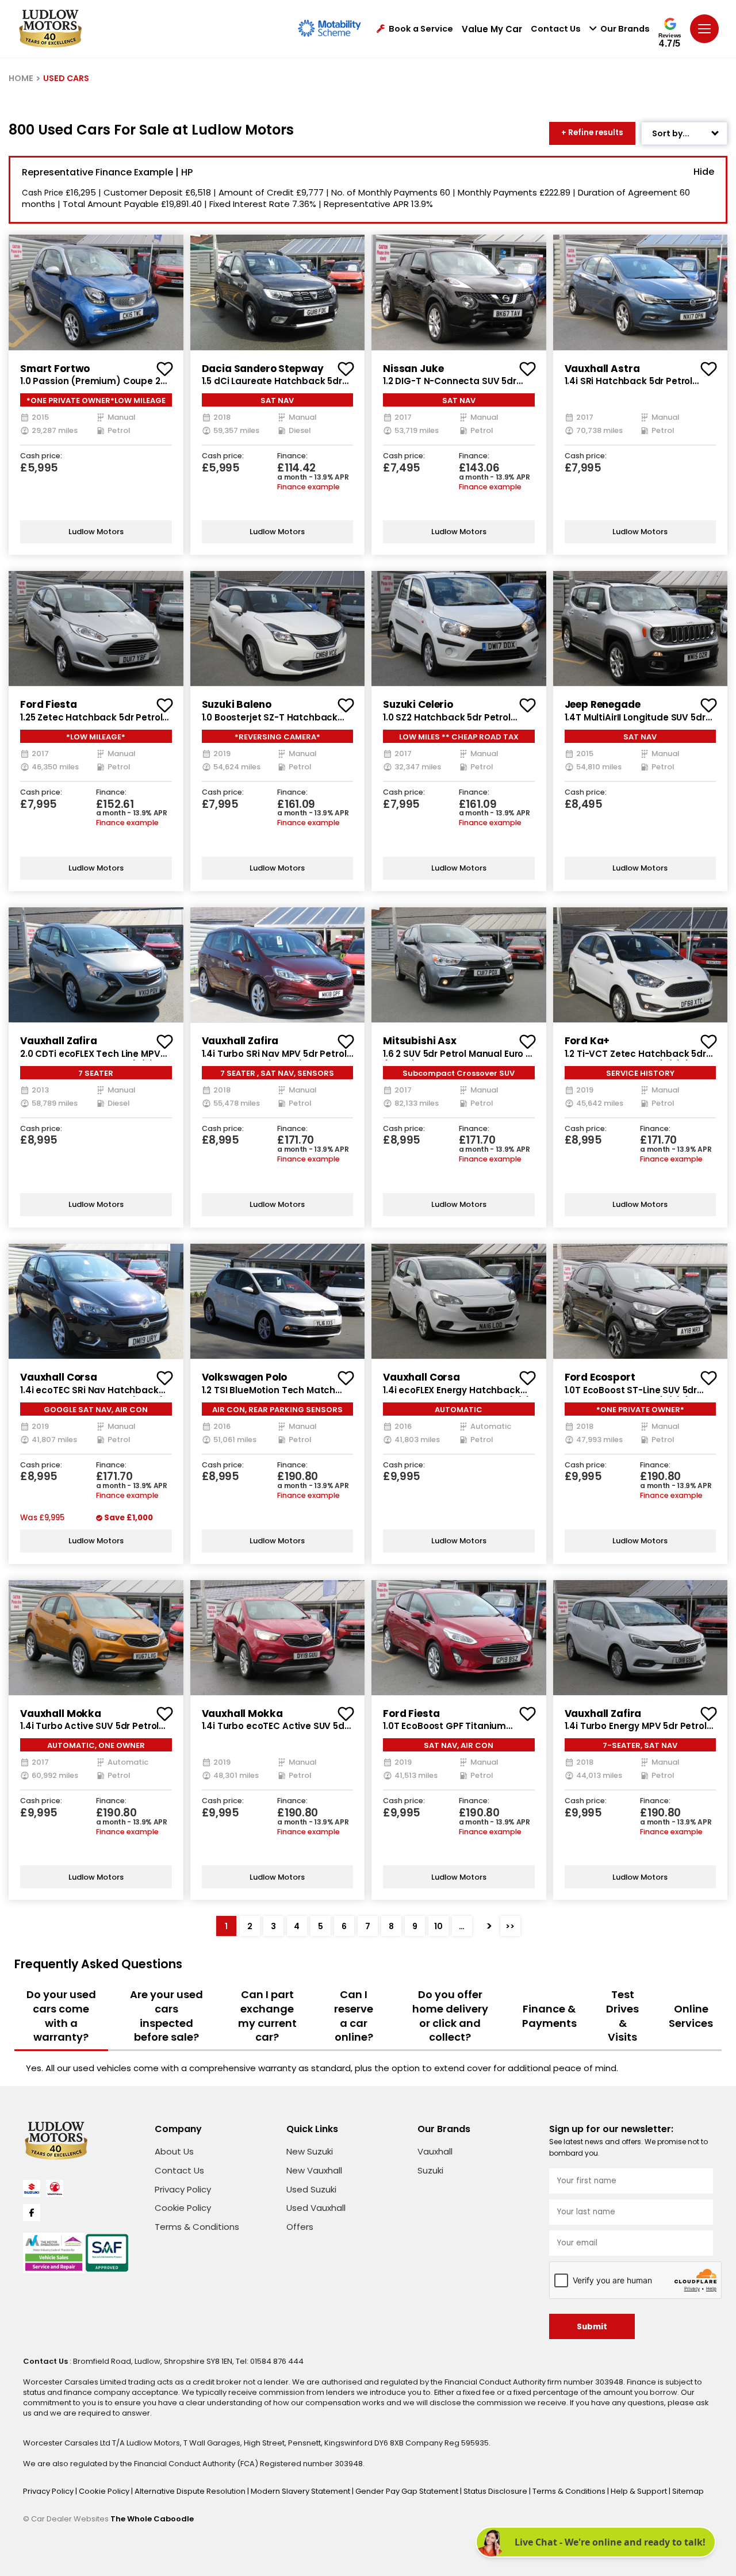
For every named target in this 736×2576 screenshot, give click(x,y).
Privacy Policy (183, 2189)
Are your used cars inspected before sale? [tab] (166, 2016)
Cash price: (41, 456)
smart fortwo (55, 369)
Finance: (292, 456)
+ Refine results (592, 133)
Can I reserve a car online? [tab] (354, 2016)
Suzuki (430, 2170)
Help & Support (640, 2491)
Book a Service (421, 29)
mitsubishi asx (420, 1041)
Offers (300, 2227)
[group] (96, 292)
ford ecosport (600, 1377)
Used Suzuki (311, 2189)
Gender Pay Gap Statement (408, 2491)
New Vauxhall (314, 2170)
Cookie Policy (183, 2208)
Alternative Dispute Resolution (191, 2491)
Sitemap (688, 2491)
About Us (174, 2151)
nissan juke (413, 369)
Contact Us (556, 29)
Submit (592, 2327)
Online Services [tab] (691, 2016)
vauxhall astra (602, 369)
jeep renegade (603, 704)
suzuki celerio (418, 704)
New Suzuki (310, 2151)
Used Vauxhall (316, 2208)
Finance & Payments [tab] (549, 2016)
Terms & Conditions (197, 2227)
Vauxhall (435, 2151)
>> (510, 1926)
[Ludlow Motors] (50, 29)
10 (438, 1926)
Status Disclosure (496, 2491)
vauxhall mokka (61, 1713)
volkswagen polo (245, 1377)
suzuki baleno (237, 704)
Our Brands (625, 29)
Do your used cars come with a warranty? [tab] (61, 2016)
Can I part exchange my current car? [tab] (267, 2016)
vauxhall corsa (59, 1377)
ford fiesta (48, 704)
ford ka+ (587, 1041)
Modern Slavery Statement (301, 2491)
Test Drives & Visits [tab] (622, 2016)
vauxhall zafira (59, 1041)
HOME (21, 78)
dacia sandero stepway (263, 369)
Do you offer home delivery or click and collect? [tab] (450, 2016)
